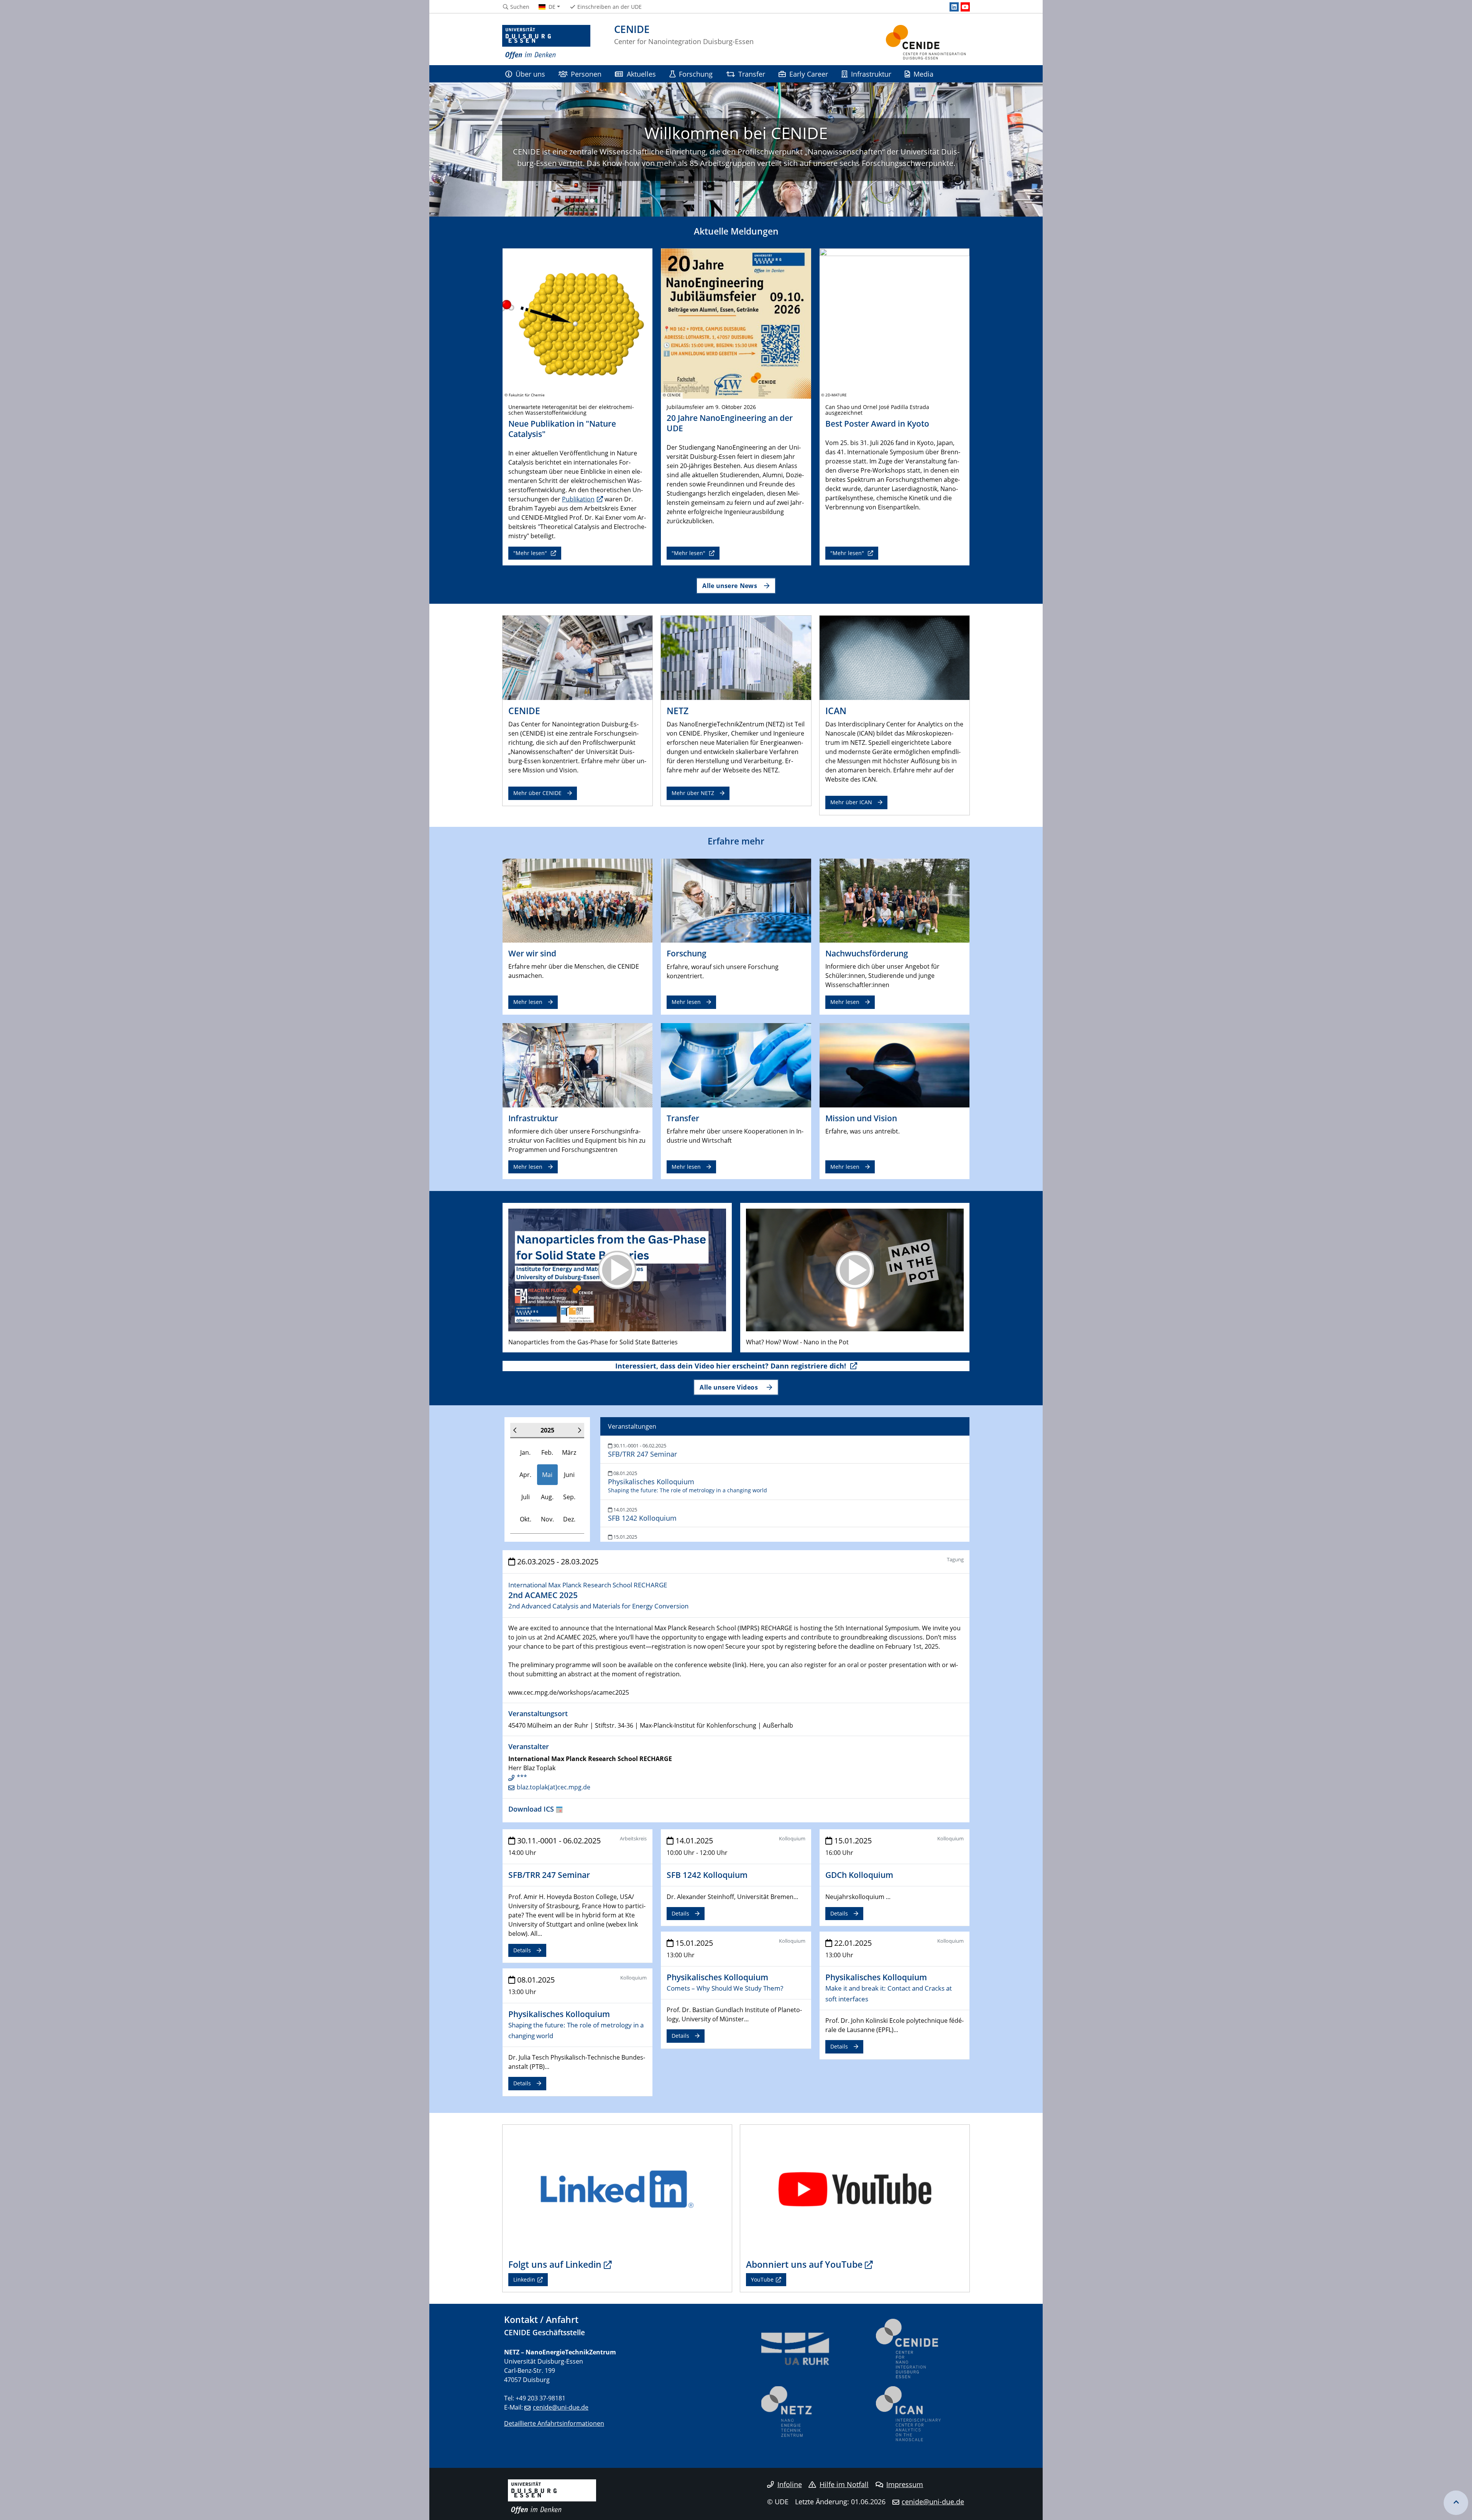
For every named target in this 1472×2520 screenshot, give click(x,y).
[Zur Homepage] (546, 42)
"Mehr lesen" (531, 553)
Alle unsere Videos (730, 1387)
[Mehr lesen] (577, 900)
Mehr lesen (528, 1002)
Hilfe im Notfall (844, 2484)
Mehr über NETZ (693, 793)
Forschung (696, 74)
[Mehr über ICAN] (895, 657)
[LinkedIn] (954, 7)
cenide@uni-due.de (561, 2407)
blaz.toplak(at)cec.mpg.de (554, 1787)
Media (923, 74)
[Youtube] (965, 7)
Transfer (752, 74)
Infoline (790, 2484)
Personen (586, 74)
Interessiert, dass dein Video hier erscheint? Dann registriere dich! (732, 1366)
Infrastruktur (871, 74)
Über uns (530, 74)
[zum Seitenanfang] (1456, 2503)
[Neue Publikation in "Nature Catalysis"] (577, 323)
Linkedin (524, 2279)
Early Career (809, 74)
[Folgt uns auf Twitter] (617, 2188)
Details (522, 1950)
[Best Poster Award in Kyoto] (895, 323)
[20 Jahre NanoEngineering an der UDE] (736, 323)
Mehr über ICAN (851, 802)
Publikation (578, 499)
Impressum (905, 2484)
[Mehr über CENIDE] (577, 657)
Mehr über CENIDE (537, 793)
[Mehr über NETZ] (736, 657)
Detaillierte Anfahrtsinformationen (554, 2423)
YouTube (762, 2279)
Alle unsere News (730, 586)
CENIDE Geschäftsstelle (545, 2332)
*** (522, 1777)
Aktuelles (641, 74)
